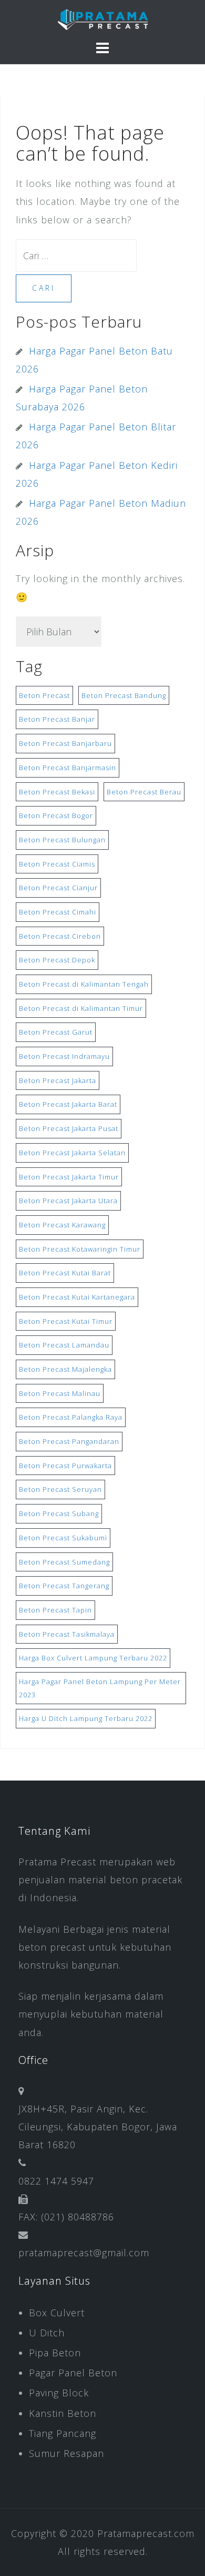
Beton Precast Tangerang (64, 1586)
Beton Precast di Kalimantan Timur (81, 1008)
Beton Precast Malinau (60, 1393)
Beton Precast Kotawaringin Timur (80, 1249)
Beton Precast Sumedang (64, 1562)
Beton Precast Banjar (57, 719)
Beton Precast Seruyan (60, 1489)
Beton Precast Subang (59, 1513)
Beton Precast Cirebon (60, 936)
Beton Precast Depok (57, 960)
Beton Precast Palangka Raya (71, 1417)
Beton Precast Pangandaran (69, 1441)
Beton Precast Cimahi (58, 912)
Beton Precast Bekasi (57, 792)
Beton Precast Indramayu (64, 1056)
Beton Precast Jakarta (58, 1080)
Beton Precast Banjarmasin (68, 768)
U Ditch (47, 2333)
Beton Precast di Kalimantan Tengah (84, 984)
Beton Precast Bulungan (62, 840)
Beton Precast (44, 695)
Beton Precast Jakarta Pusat (69, 1128)
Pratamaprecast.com (146, 2533)
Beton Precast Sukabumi (63, 1538)
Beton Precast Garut (56, 1032)
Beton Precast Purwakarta (65, 1466)
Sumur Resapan (66, 2453)
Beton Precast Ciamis (57, 864)
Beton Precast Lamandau (64, 1345)
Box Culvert (57, 2313)
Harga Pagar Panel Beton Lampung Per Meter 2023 (100, 1688)
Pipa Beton (55, 2353)
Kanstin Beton (63, 2413)
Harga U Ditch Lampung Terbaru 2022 (86, 1718)
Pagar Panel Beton (73, 2373)
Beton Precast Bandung (124, 695)
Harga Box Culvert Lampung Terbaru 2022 (93, 1658)
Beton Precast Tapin (55, 1610)
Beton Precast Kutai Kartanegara (77, 1297)
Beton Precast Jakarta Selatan (72, 1153)
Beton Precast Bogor (56, 815)
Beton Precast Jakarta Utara (68, 1201)
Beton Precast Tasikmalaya (67, 1634)
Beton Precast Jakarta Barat (68, 1104)
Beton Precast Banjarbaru (65, 743)
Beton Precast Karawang (62, 1225)
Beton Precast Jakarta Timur (69, 1177)
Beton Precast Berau (144, 792)
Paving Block (59, 2393)
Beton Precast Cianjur (58, 888)
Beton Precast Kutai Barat (65, 1273)
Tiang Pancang (63, 2433)
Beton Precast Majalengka (65, 1369)
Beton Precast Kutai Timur (66, 1321)
